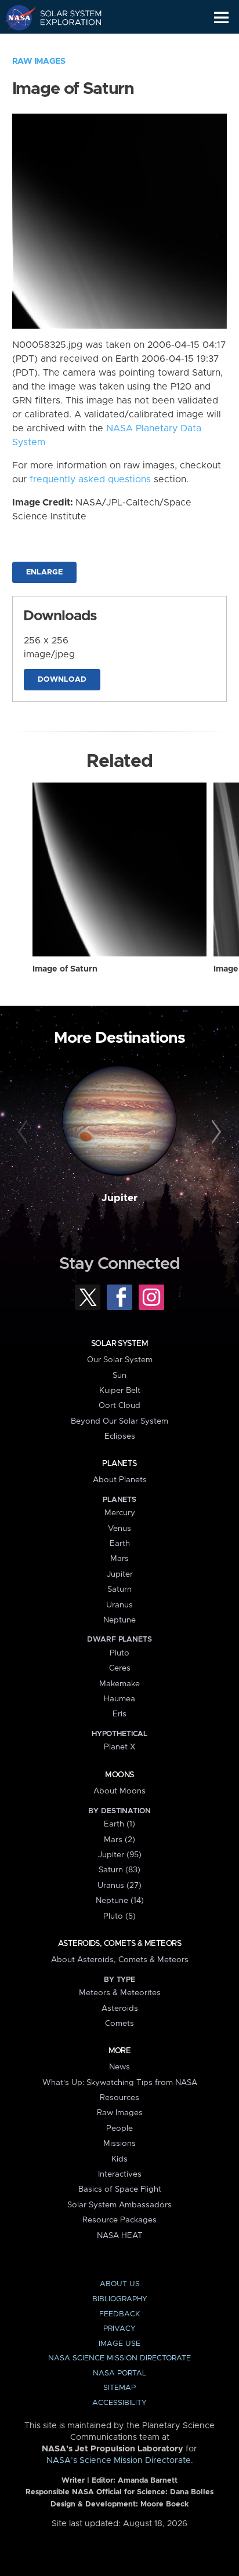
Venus (119, 1529)
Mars (119, 1559)
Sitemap (119, 2388)
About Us (120, 2284)
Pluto (119, 1653)
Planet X (119, 1747)
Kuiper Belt (120, 1391)
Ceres (120, 1668)
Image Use (119, 2344)
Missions (119, 2144)
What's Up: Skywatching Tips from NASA (120, 2083)
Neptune (119, 1620)
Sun (119, 1376)
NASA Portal (119, 2373)
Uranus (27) (119, 1886)
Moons (119, 1775)
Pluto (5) (119, 1916)
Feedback (119, 2314)
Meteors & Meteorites (120, 1993)
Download (62, 680)
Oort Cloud (119, 1406)
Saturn (119, 1589)
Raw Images (39, 61)
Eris (119, 1714)
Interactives (120, 2174)
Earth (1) (119, 1824)
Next (214, 1132)
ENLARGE (44, 572)
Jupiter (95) (120, 1855)
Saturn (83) (119, 1870)
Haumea (119, 1699)
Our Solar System (120, 1360)
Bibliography (120, 2299)
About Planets (120, 1480)
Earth (120, 1544)
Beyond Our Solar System (119, 1421)
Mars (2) (119, 1840)
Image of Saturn (65, 969)
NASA (15, 17)
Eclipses (120, 1436)
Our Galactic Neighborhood (64, 44)
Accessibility (119, 2403)
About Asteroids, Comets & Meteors (120, 1960)
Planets (119, 1464)
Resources (119, 2098)
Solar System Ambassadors (119, 2205)
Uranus (119, 1605)
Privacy (119, 2329)
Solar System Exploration (64, 17)
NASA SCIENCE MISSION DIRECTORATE (119, 2358)
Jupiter (119, 1198)
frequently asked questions (90, 479)
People (119, 2129)
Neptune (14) (120, 1901)
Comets (119, 2024)
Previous (25, 1132)
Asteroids (120, 2009)
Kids (119, 2159)
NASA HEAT (120, 2236)
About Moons (119, 1791)
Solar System (119, 1344)
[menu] (221, 18)
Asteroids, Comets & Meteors (119, 1944)
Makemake (119, 1684)
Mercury (120, 1513)
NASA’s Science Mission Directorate (119, 2461)
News (119, 2067)
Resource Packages (119, 2220)
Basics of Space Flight (120, 2189)
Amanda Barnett (148, 2481)
